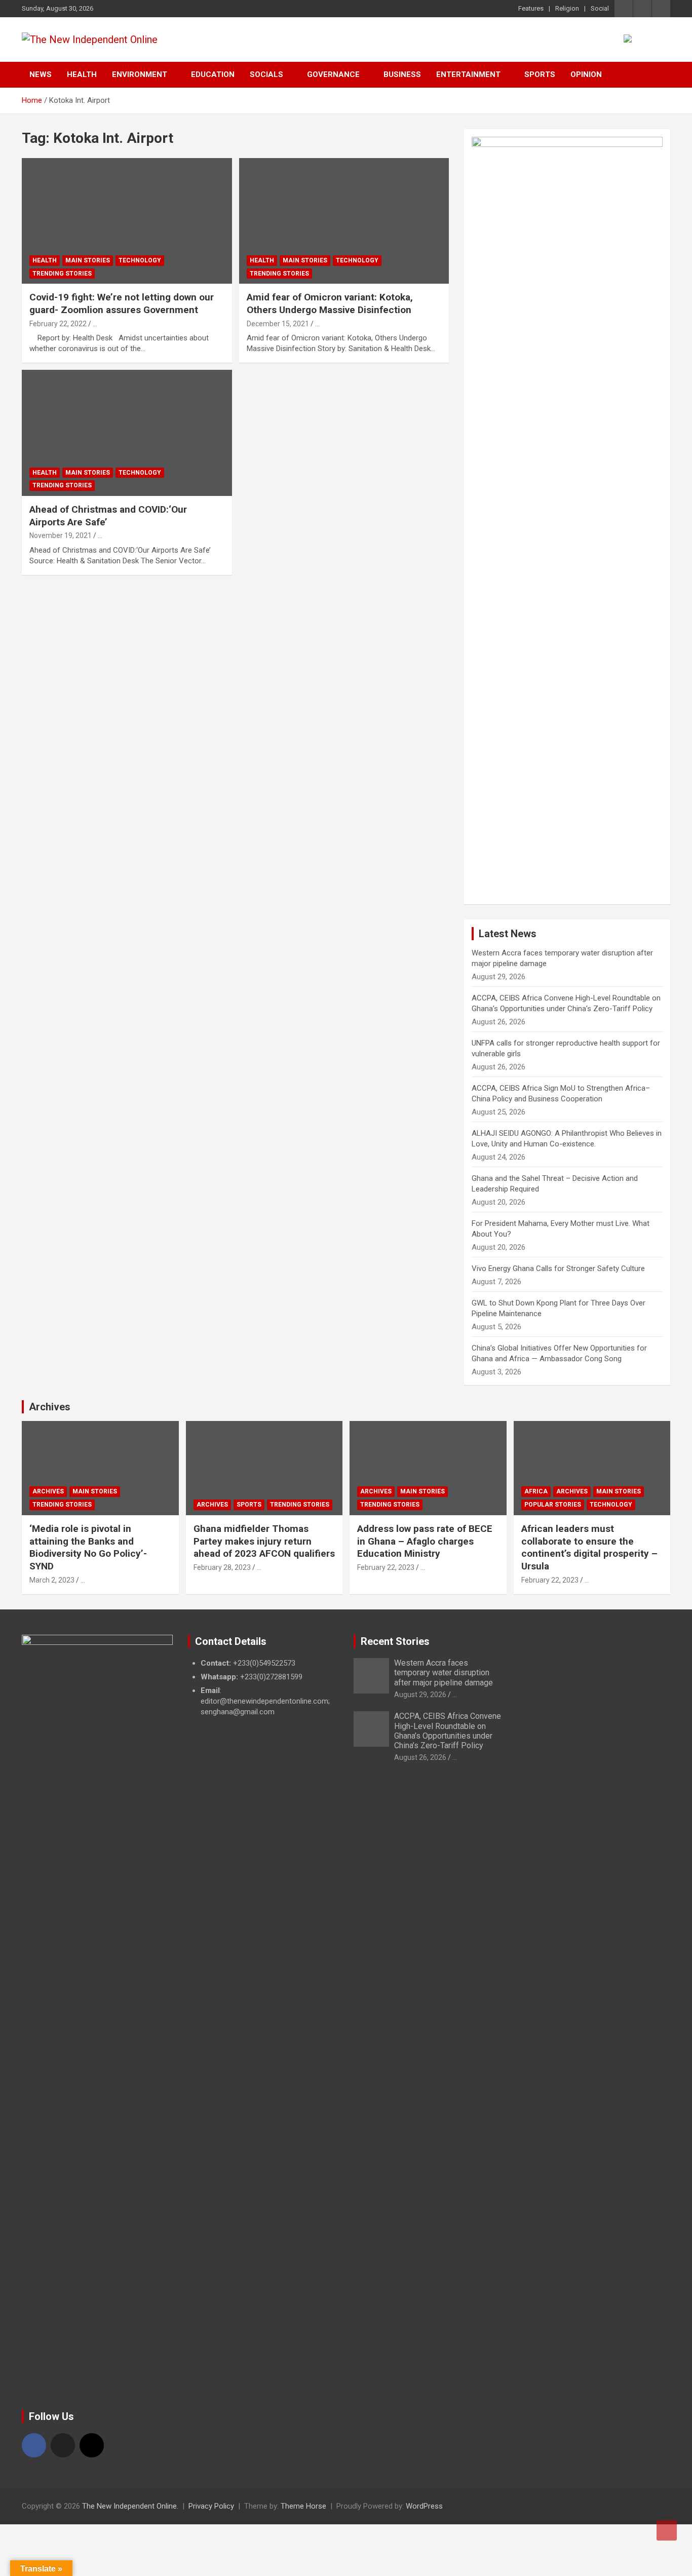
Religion (567, 8)
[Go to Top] (667, 2530)
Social (600, 8)
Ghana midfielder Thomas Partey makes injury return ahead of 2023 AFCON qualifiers (264, 1541)
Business (402, 74)
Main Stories (88, 260)
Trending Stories (62, 274)
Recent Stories (395, 1641)
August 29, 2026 (420, 1695)
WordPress (424, 2506)
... (95, 324)
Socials (266, 74)
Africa (536, 1491)
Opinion (586, 74)
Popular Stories (553, 1505)
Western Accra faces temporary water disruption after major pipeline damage (444, 1673)
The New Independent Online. (130, 2506)
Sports (540, 74)
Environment (140, 74)
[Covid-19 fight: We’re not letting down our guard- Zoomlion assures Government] (127, 221)
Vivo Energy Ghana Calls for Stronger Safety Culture (558, 1268)
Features (531, 8)
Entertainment (468, 74)
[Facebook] (34, 2445)
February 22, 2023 (386, 1567)
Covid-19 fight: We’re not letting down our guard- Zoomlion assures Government (122, 303)
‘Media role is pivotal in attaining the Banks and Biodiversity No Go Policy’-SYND (88, 1547)
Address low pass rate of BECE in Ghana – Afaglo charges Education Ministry (425, 1541)
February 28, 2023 (222, 1567)
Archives (50, 1407)
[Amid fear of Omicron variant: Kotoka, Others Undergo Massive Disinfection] (344, 221)
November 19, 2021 (61, 535)
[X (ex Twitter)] (63, 2445)
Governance (333, 74)
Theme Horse (303, 2506)
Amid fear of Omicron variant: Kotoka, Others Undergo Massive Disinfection (330, 303)
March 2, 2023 (52, 1580)
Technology (140, 260)
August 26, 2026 (420, 1757)
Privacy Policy (211, 2506)
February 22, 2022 (58, 324)
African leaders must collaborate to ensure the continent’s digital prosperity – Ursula (589, 1547)
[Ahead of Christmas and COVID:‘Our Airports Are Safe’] (127, 433)
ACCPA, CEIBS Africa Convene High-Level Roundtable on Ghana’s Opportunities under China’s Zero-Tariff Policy (448, 1731)
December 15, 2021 (278, 324)
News (41, 74)
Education (213, 74)
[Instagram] (92, 2445)
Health (82, 74)
